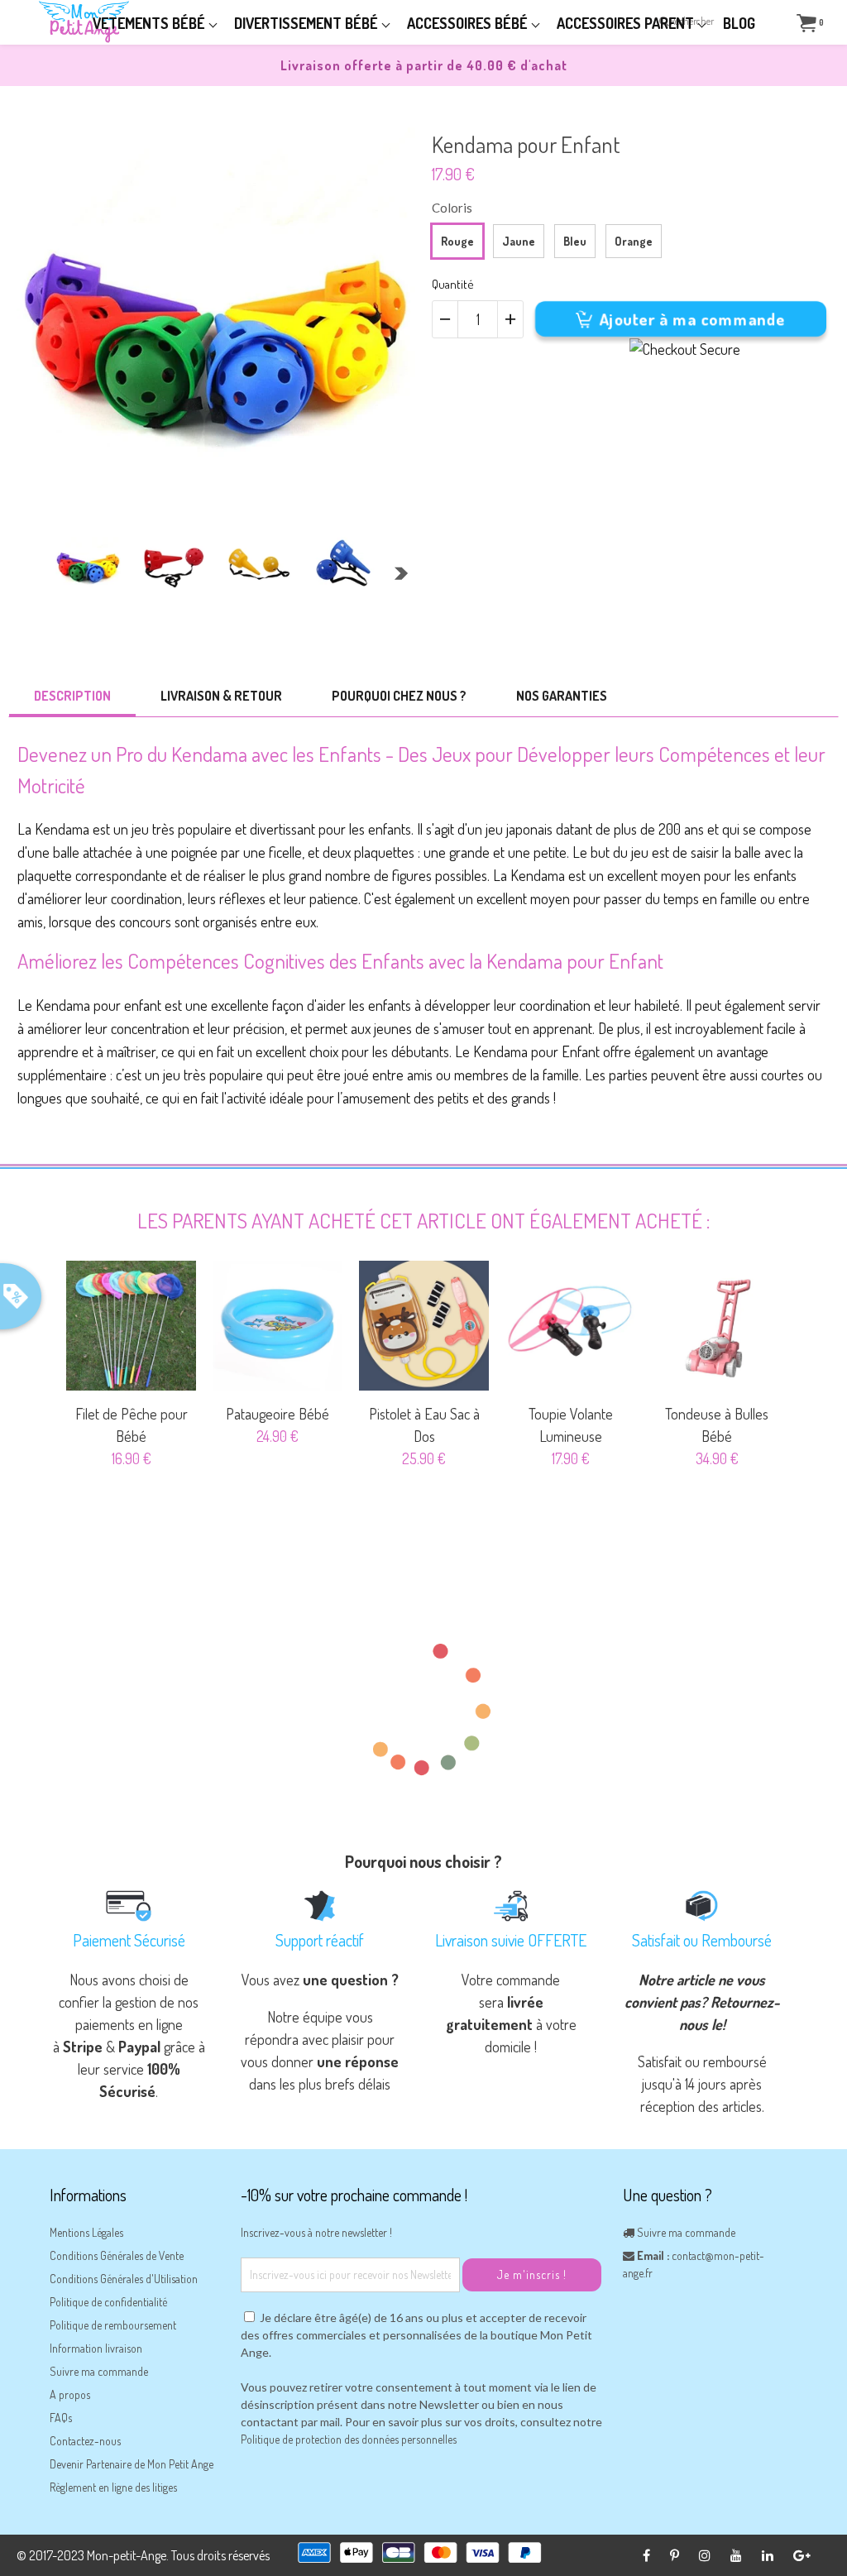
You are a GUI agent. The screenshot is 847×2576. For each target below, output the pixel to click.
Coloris (452, 208)
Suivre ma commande (99, 2371)
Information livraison (96, 2348)
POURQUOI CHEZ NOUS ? (399, 696)
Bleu (575, 241)
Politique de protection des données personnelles (349, 2439)
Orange (634, 241)
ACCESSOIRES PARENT (627, 23)
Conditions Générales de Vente (117, 2255)
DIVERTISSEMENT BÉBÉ (308, 23)
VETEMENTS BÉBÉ (151, 23)
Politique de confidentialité (108, 2302)
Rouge (457, 241)
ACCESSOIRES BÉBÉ (469, 23)
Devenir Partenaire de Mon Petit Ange (132, 2464)
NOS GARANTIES (562, 696)
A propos (70, 2394)
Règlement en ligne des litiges (113, 2487)
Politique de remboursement (113, 2325)
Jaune (519, 241)
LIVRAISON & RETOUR (221, 696)
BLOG (739, 23)
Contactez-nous (85, 2441)
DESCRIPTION (72, 696)
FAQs (61, 2418)
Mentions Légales (86, 2232)
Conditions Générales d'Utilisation (124, 2279)
